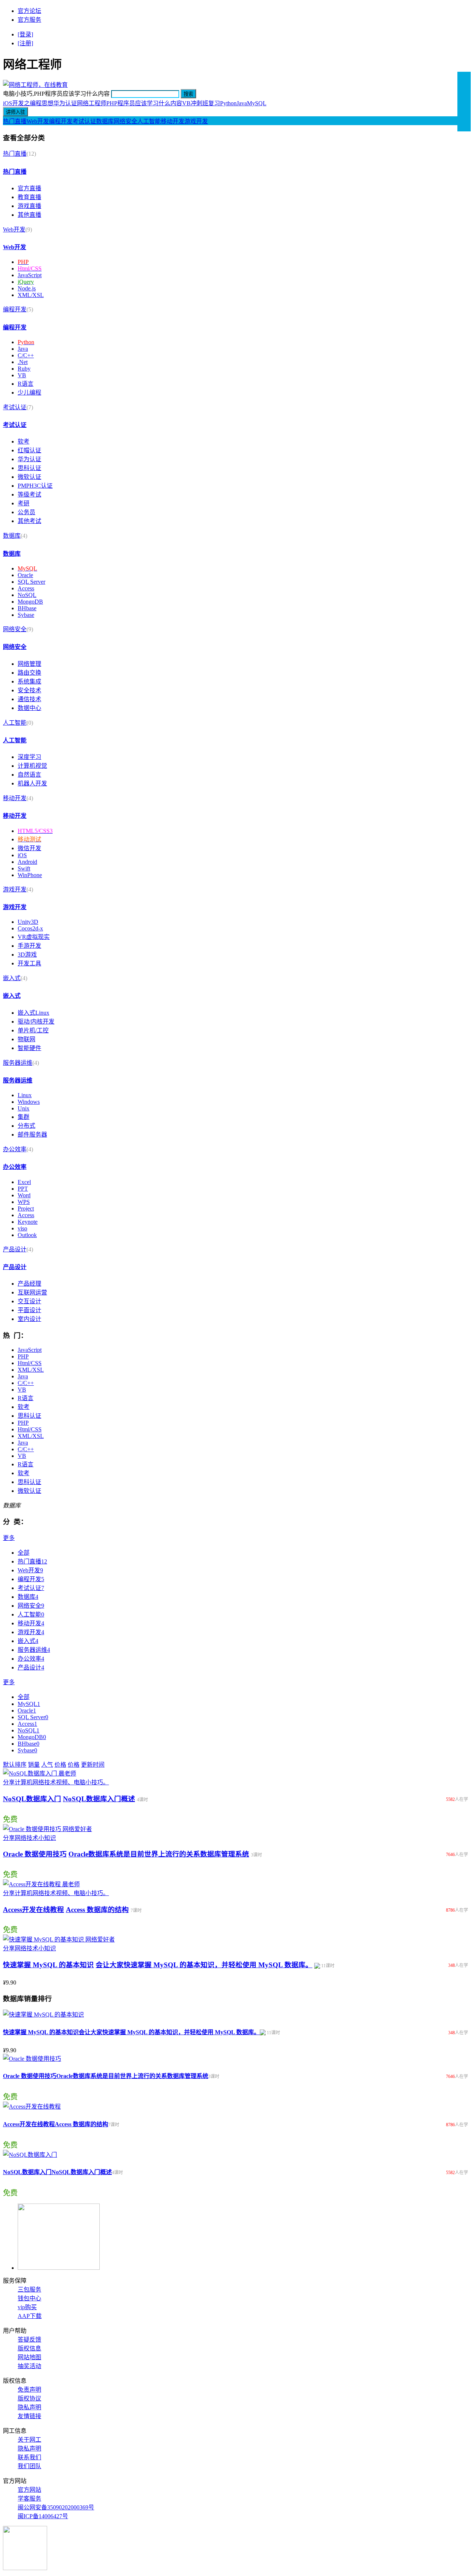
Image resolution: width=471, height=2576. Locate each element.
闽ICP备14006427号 (43, 2516)
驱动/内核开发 (36, 1022)
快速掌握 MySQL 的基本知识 (48, 1965)
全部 (24, 1553)
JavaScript (30, 275)
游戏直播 (29, 206)
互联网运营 (32, 1292)
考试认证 (84, 121)
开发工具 (29, 963)
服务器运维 (18, 1063)
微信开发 (29, 848)
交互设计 (29, 1301)
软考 (24, 441)
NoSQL (27, 595)
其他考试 (29, 521)
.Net (23, 362)
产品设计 (15, 1249)
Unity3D (28, 922)
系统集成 (29, 681)
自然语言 (29, 775)
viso (22, 1228)
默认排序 (15, 1765)
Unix (24, 1108)
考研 (24, 503)
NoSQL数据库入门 (32, 1799)
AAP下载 (30, 2316)
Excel (24, 1182)
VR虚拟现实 (34, 937)
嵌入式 (12, 978)
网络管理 (29, 664)
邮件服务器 (32, 1135)
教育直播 (29, 197)
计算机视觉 (32, 766)
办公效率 (15, 1149)
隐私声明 (29, 2407)
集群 (24, 1117)
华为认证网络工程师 (80, 103)
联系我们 (29, 2457)
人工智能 (149, 121)
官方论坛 (29, 11)
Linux (25, 1095)
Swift (24, 868)
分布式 (26, 1126)
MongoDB (30, 602)
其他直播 (29, 215)
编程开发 (61, 121)
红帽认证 (29, 450)
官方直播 (29, 188)
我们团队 (29, 2466)
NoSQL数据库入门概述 (99, 1799)
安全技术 (29, 690)
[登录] (25, 34)
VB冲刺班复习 (201, 103)
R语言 (26, 384)
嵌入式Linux (33, 1013)
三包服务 (29, 2289)
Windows (29, 1102)
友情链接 (29, 2416)
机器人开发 (32, 783)
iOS (22, 855)
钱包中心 (29, 2298)
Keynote (28, 1222)
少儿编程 (29, 393)
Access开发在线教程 (33, 1910)
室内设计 (29, 1319)
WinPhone (30, 875)
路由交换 (29, 673)
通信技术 (29, 699)
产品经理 (29, 1284)
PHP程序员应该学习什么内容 (144, 103)
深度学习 (29, 757)
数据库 (105, 121)
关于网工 (29, 2440)
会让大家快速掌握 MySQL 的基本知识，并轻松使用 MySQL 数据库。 (204, 1965)
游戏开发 (196, 121)
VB (22, 375)
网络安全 (125, 121)
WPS (24, 1202)
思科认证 (29, 468)
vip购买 (27, 2307)
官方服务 (29, 20)
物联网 (26, 1039)
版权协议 (29, 2398)
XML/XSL (31, 295)
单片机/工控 (33, 1030)
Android (27, 862)
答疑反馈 (29, 2340)
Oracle (25, 575)
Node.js (27, 288)
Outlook (27, 1235)
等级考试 (29, 494)
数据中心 (29, 708)
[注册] (25, 43)
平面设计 (29, 1310)
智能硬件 (29, 1048)
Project (26, 1209)
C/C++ (26, 355)
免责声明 (29, 2390)
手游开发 (29, 946)
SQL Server (31, 582)
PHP (23, 1356)
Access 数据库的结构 (97, 1910)
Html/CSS (30, 1363)
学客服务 (29, 2499)
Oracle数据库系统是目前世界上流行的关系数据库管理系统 (159, 1854)
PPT (23, 1189)
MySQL (257, 103)
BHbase (27, 608)
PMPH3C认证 (35, 486)
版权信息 (29, 2348)
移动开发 (173, 121)
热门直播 (15, 121)
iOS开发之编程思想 (28, 103)
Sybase (26, 615)
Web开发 (38, 121)
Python (228, 103)
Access (26, 588)
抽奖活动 (29, 2366)
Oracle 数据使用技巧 (35, 1854)
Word (24, 1195)
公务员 (26, 512)
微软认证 (29, 477)
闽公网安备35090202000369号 (56, 2507)
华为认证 (29, 459)
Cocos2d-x (30, 928)
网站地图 (29, 2357)
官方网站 (29, 2490)
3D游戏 (27, 955)
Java (242, 103)
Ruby (24, 369)
